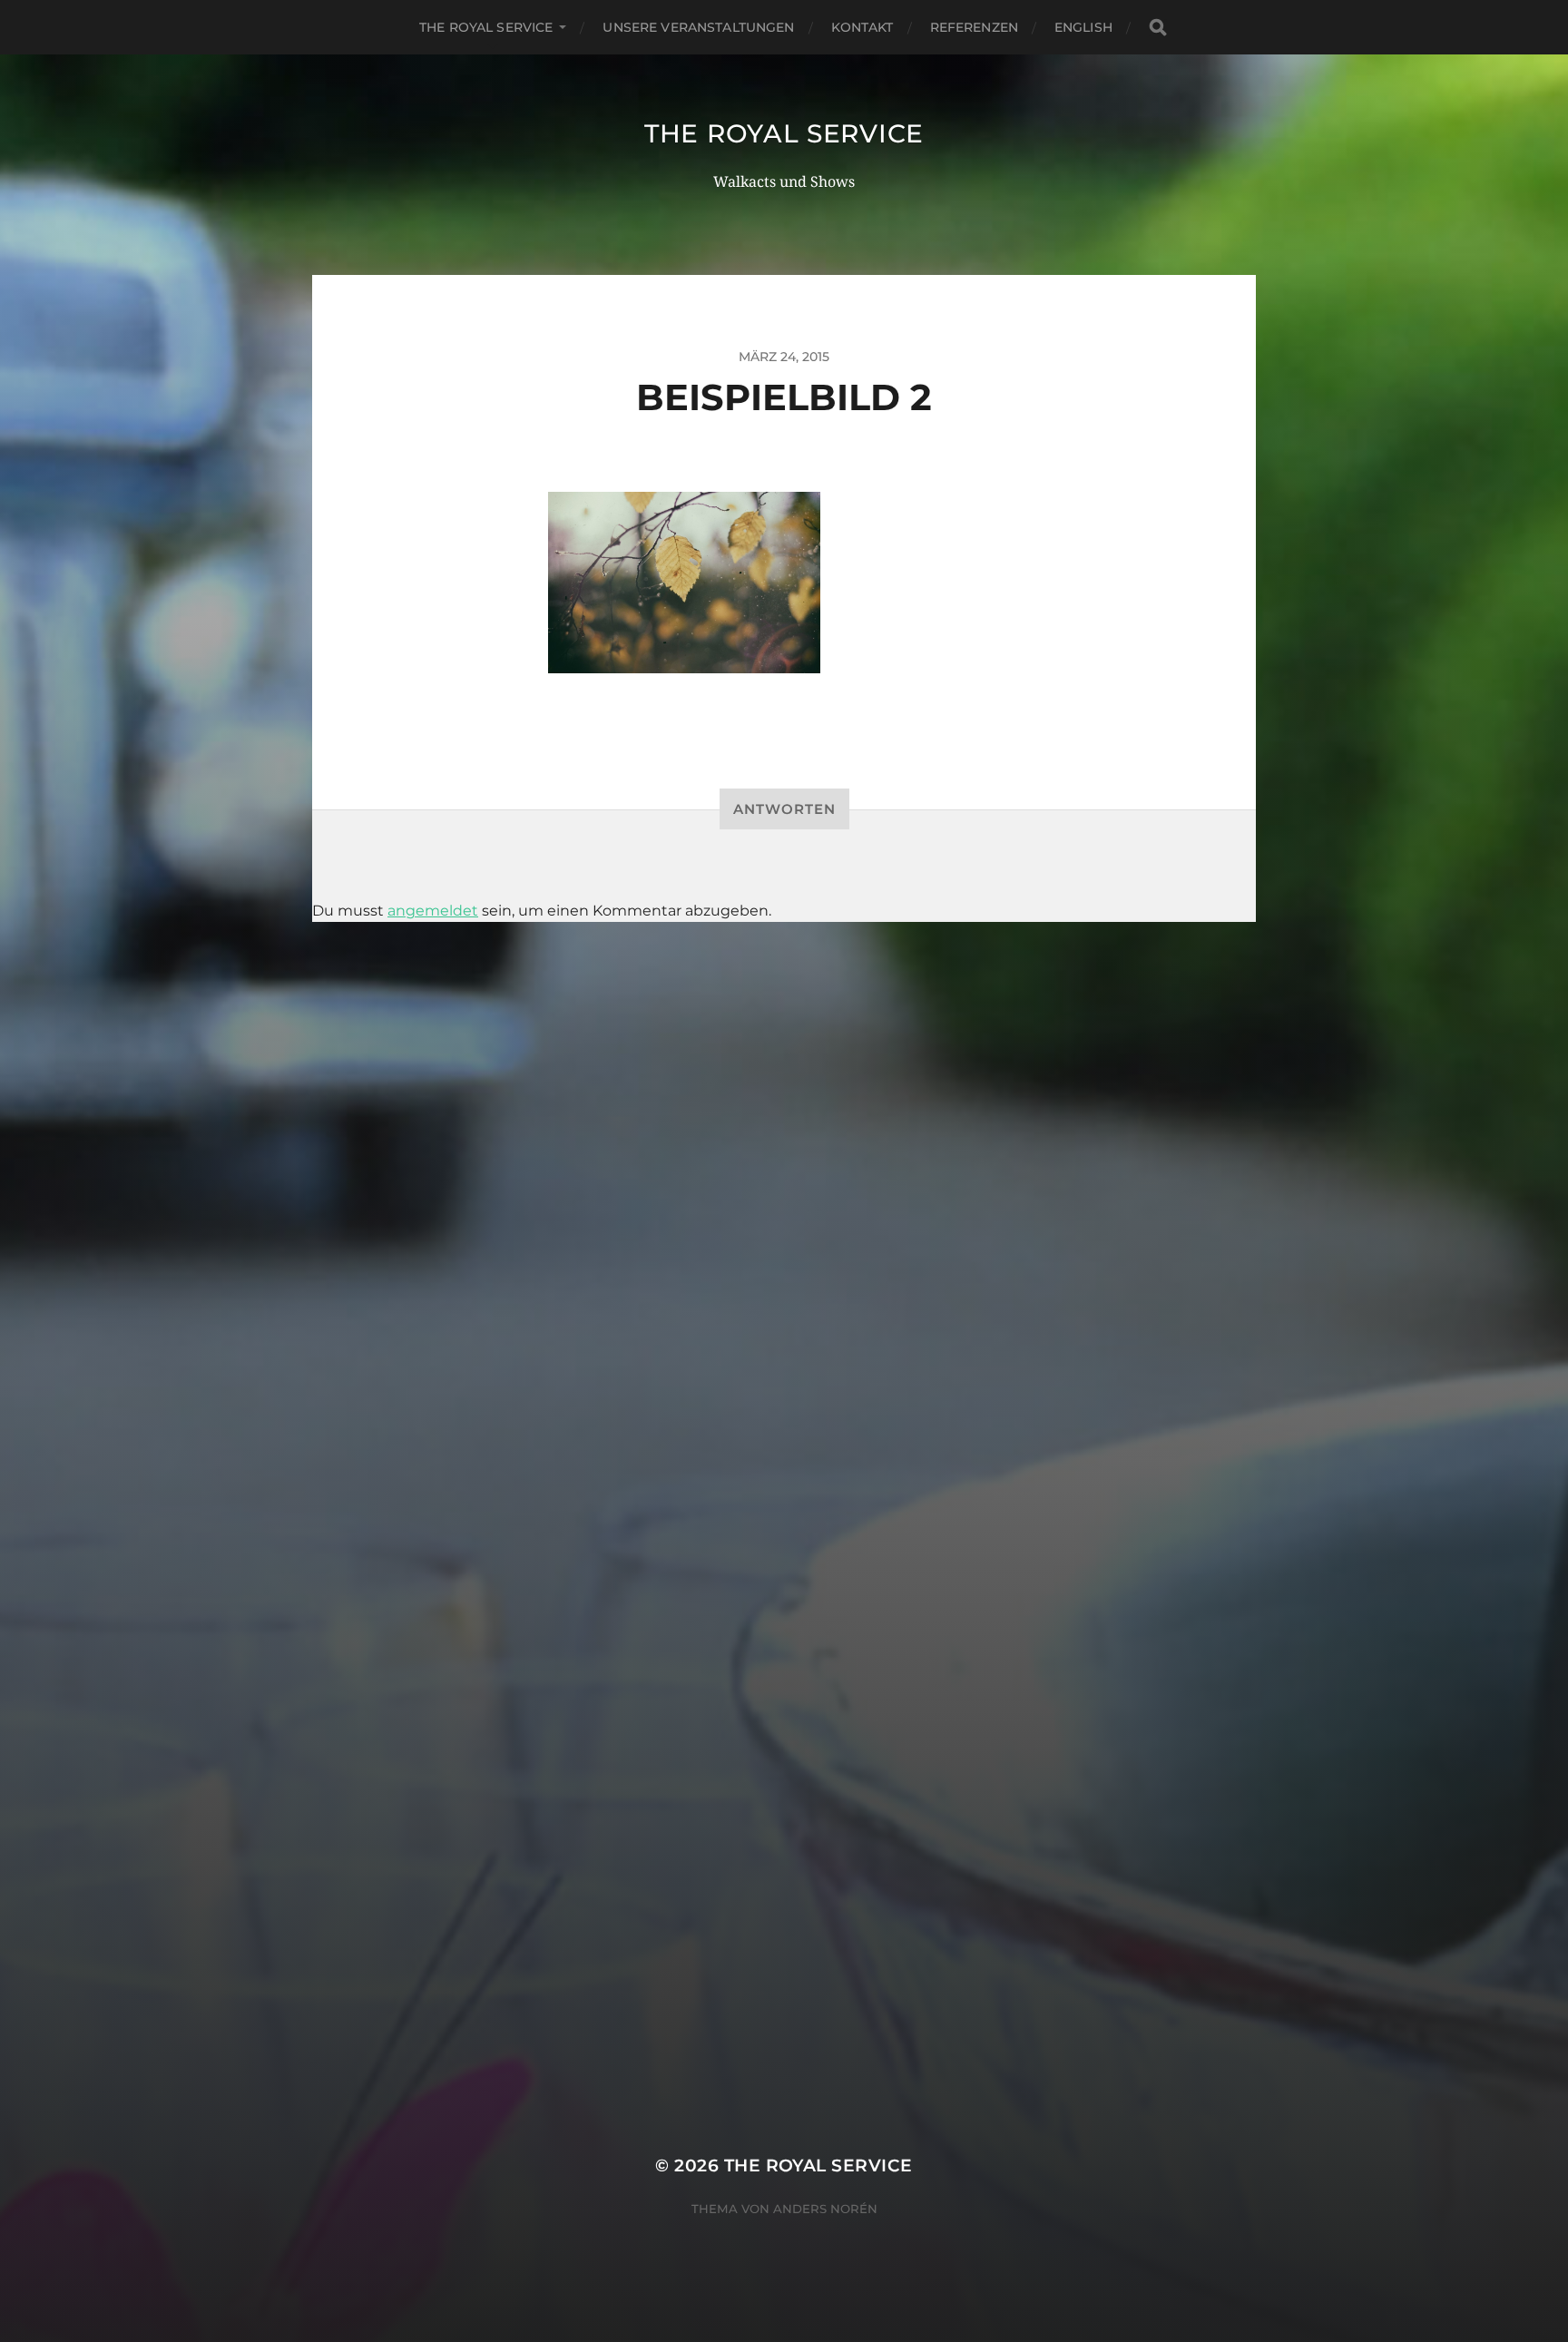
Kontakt (862, 27)
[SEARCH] (1158, 28)
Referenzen (974, 27)
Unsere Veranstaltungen (698, 27)
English (1083, 27)
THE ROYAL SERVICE (486, 27)
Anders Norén (825, 2209)
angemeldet (433, 911)
